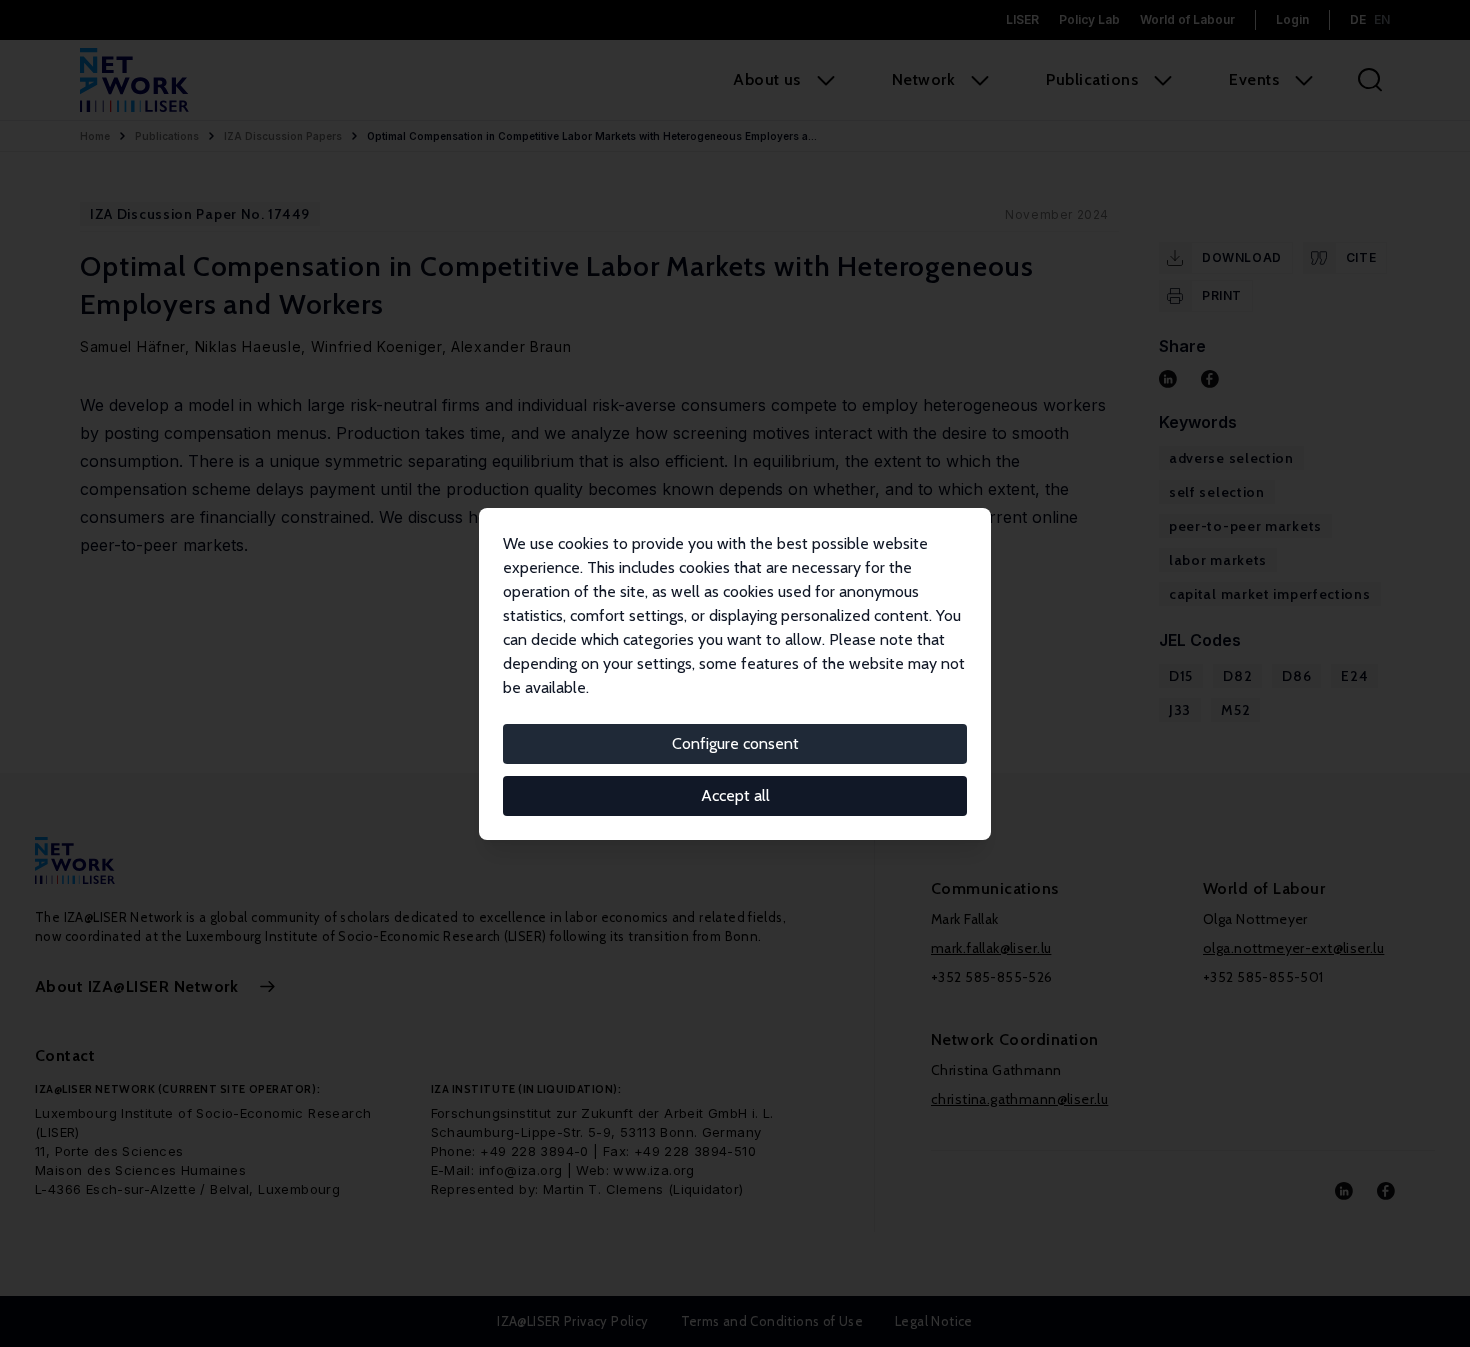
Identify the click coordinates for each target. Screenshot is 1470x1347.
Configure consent (735, 743)
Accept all (735, 795)
